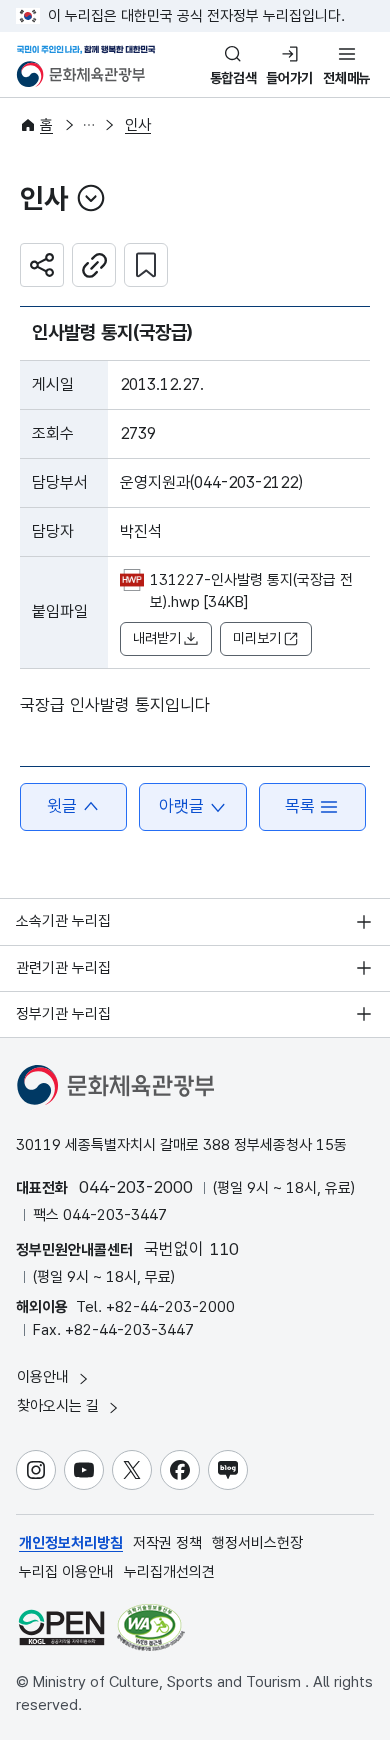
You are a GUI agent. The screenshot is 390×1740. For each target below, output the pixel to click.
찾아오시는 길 (60, 1406)
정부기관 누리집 (63, 1014)
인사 (138, 125)
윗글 (62, 806)
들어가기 (289, 78)
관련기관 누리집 (63, 968)
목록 (300, 806)
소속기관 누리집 (63, 921)
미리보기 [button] (257, 638)
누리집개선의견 (169, 1572)
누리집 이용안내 (66, 1572)
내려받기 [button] (157, 638)
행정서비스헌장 (257, 1543)
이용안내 (45, 1377)
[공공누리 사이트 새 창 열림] (61, 1627)
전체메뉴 (346, 78)
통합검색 (233, 78)
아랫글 (181, 806)
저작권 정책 (167, 1543)
